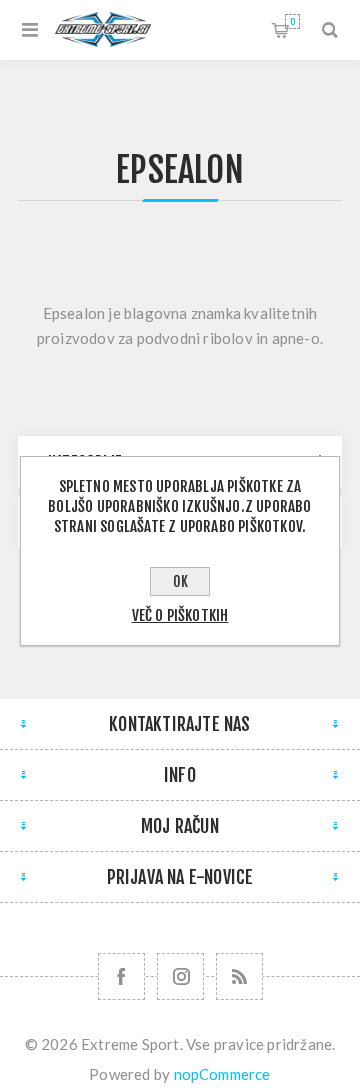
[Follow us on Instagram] (180, 976)
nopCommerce (222, 1074)
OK (180, 581)
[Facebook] (121, 976)
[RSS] (239, 976)
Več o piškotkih (180, 615)
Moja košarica (292, 21)
